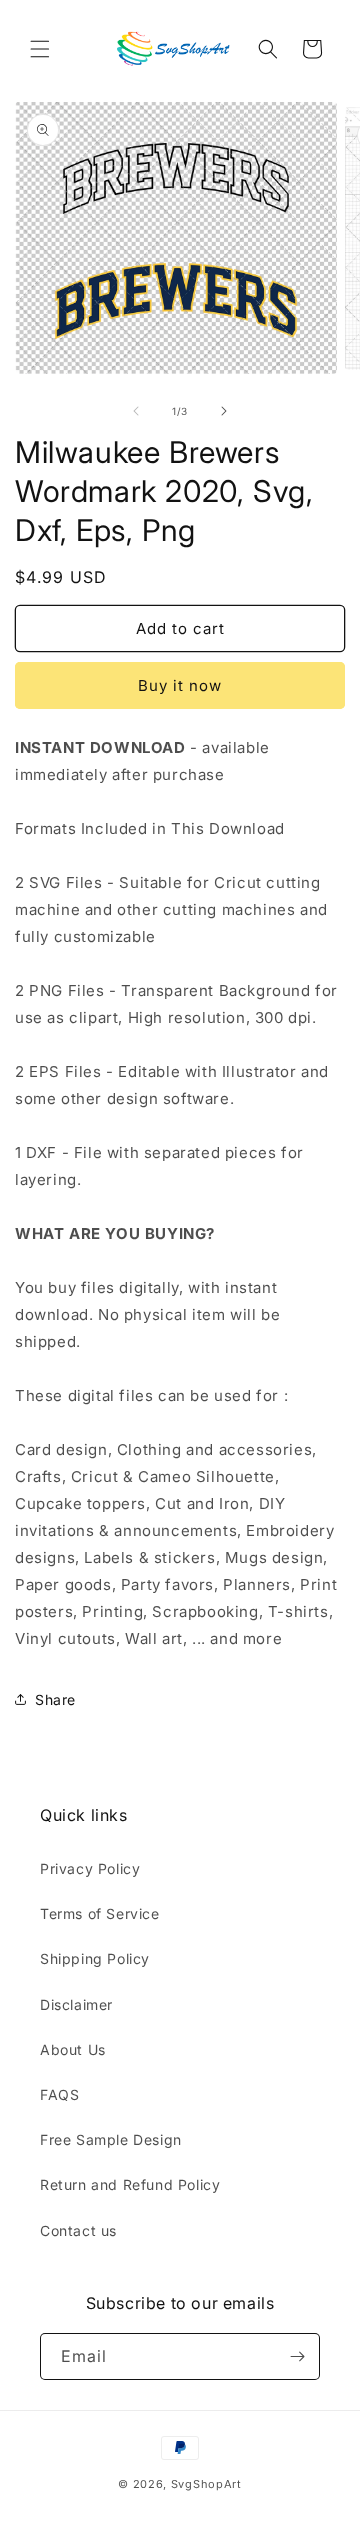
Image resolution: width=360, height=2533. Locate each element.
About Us (73, 2049)
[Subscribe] (297, 2356)
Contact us (78, 2230)
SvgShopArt (206, 2484)
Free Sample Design (111, 2139)
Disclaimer (76, 2004)
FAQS (59, 2094)
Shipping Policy (95, 1958)
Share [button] (55, 1699)
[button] (40, 49)
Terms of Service (100, 1913)
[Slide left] (136, 411)
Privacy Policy (90, 1868)
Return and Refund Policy (130, 2184)
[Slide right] (224, 411)
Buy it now (180, 685)
